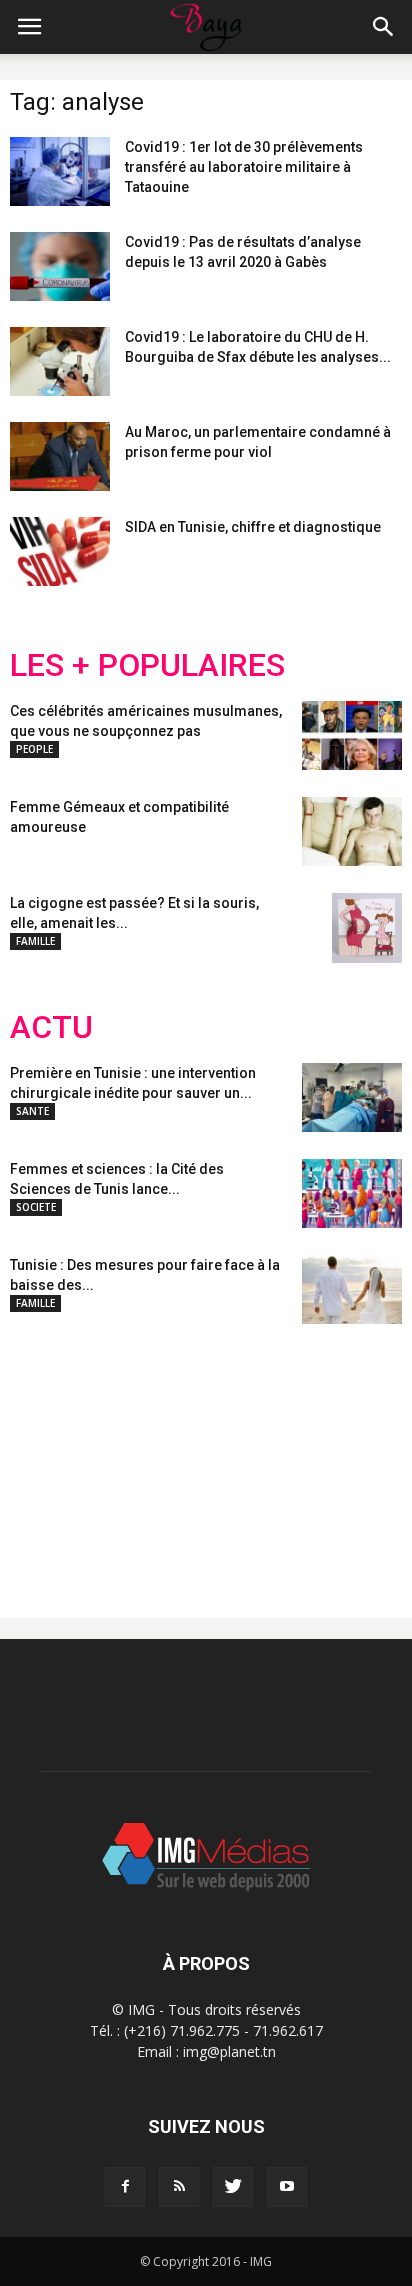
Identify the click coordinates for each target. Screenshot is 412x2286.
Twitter (122, 1455)
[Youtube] (287, 2187)
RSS (197, 1455)
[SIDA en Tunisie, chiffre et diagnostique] (60, 551)
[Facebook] (125, 2187)
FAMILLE (35, 941)
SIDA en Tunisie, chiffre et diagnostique (253, 527)
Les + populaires (147, 665)
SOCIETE (36, 1207)
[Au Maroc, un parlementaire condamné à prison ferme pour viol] (60, 456)
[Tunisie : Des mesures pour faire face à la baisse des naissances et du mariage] (352, 1289)
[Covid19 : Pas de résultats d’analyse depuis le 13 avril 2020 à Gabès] (60, 266)
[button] (384, 27)
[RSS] (179, 2187)
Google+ (274, 1455)
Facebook (47, 1455)
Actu (51, 1027)
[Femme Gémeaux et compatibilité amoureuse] (352, 831)
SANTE (32, 1111)
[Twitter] (233, 2187)
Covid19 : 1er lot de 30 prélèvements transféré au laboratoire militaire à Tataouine (244, 167)
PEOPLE (34, 749)
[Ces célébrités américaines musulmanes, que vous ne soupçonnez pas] (352, 735)
